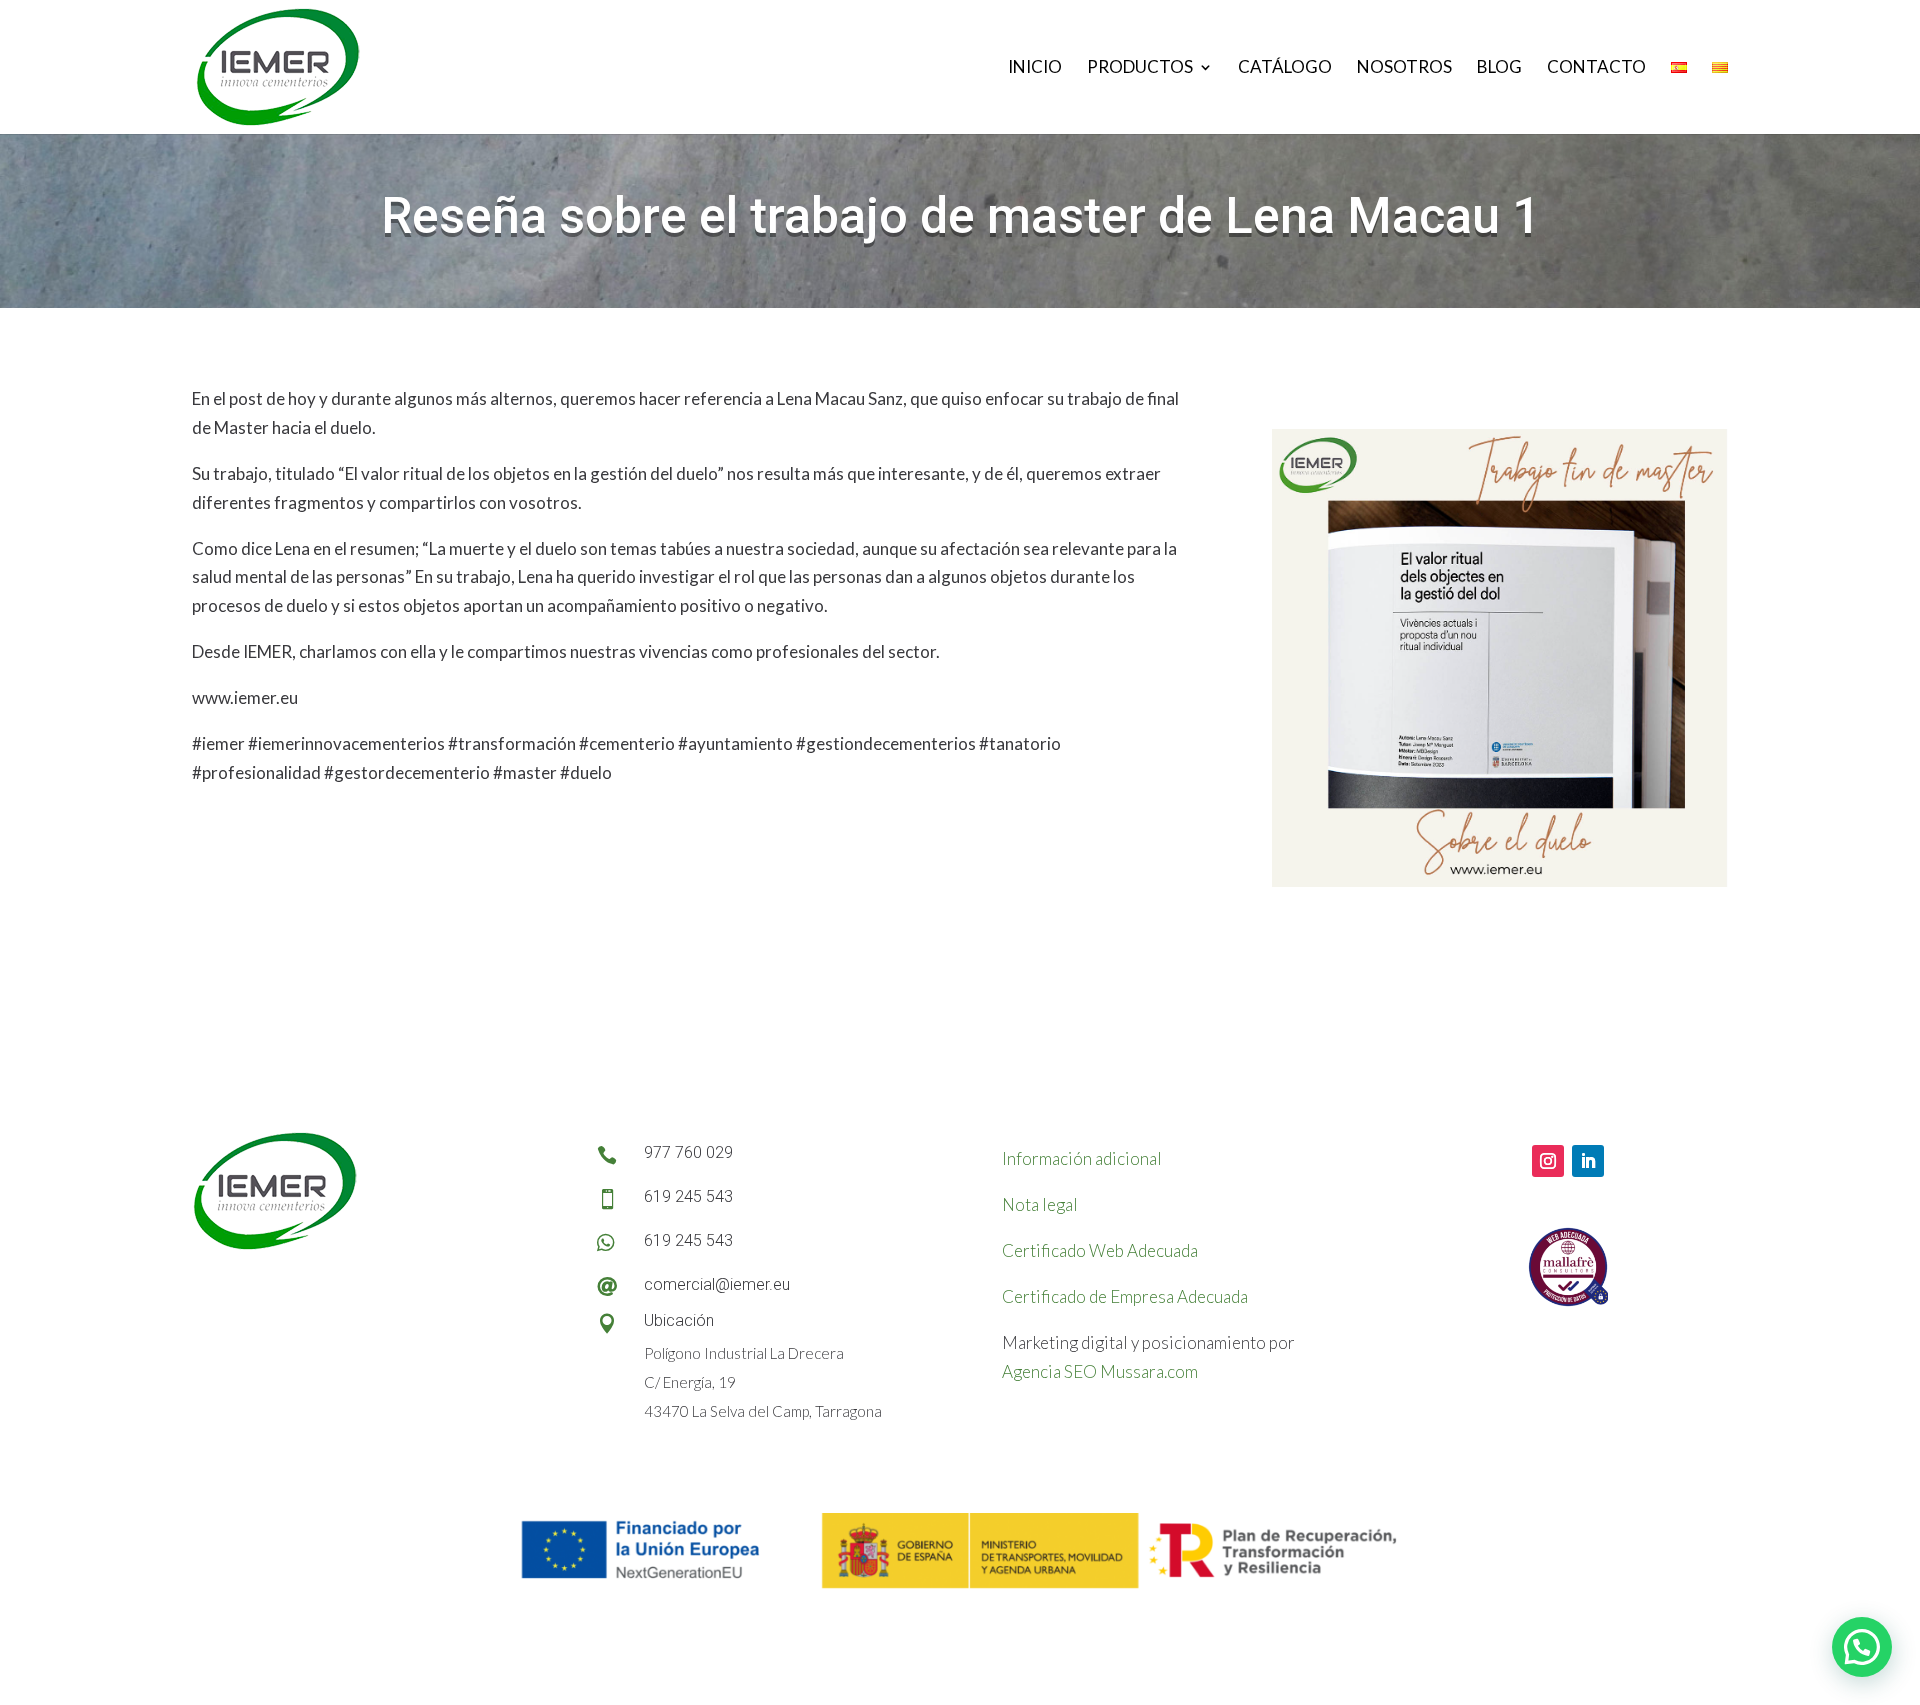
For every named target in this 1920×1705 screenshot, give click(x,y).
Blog (1499, 68)
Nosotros (1404, 68)
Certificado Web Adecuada (1100, 1250)
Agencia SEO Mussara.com (1100, 1371)
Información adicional (1082, 1158)
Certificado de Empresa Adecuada (1125, 1296)
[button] (1862, 1647)
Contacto (1596, 68)
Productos (1140, 68)
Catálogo (1285, 68)
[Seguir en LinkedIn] (1588, 1161)
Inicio (1035, 68)
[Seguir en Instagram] (1548, 1161)
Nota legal (1040, 1204)
